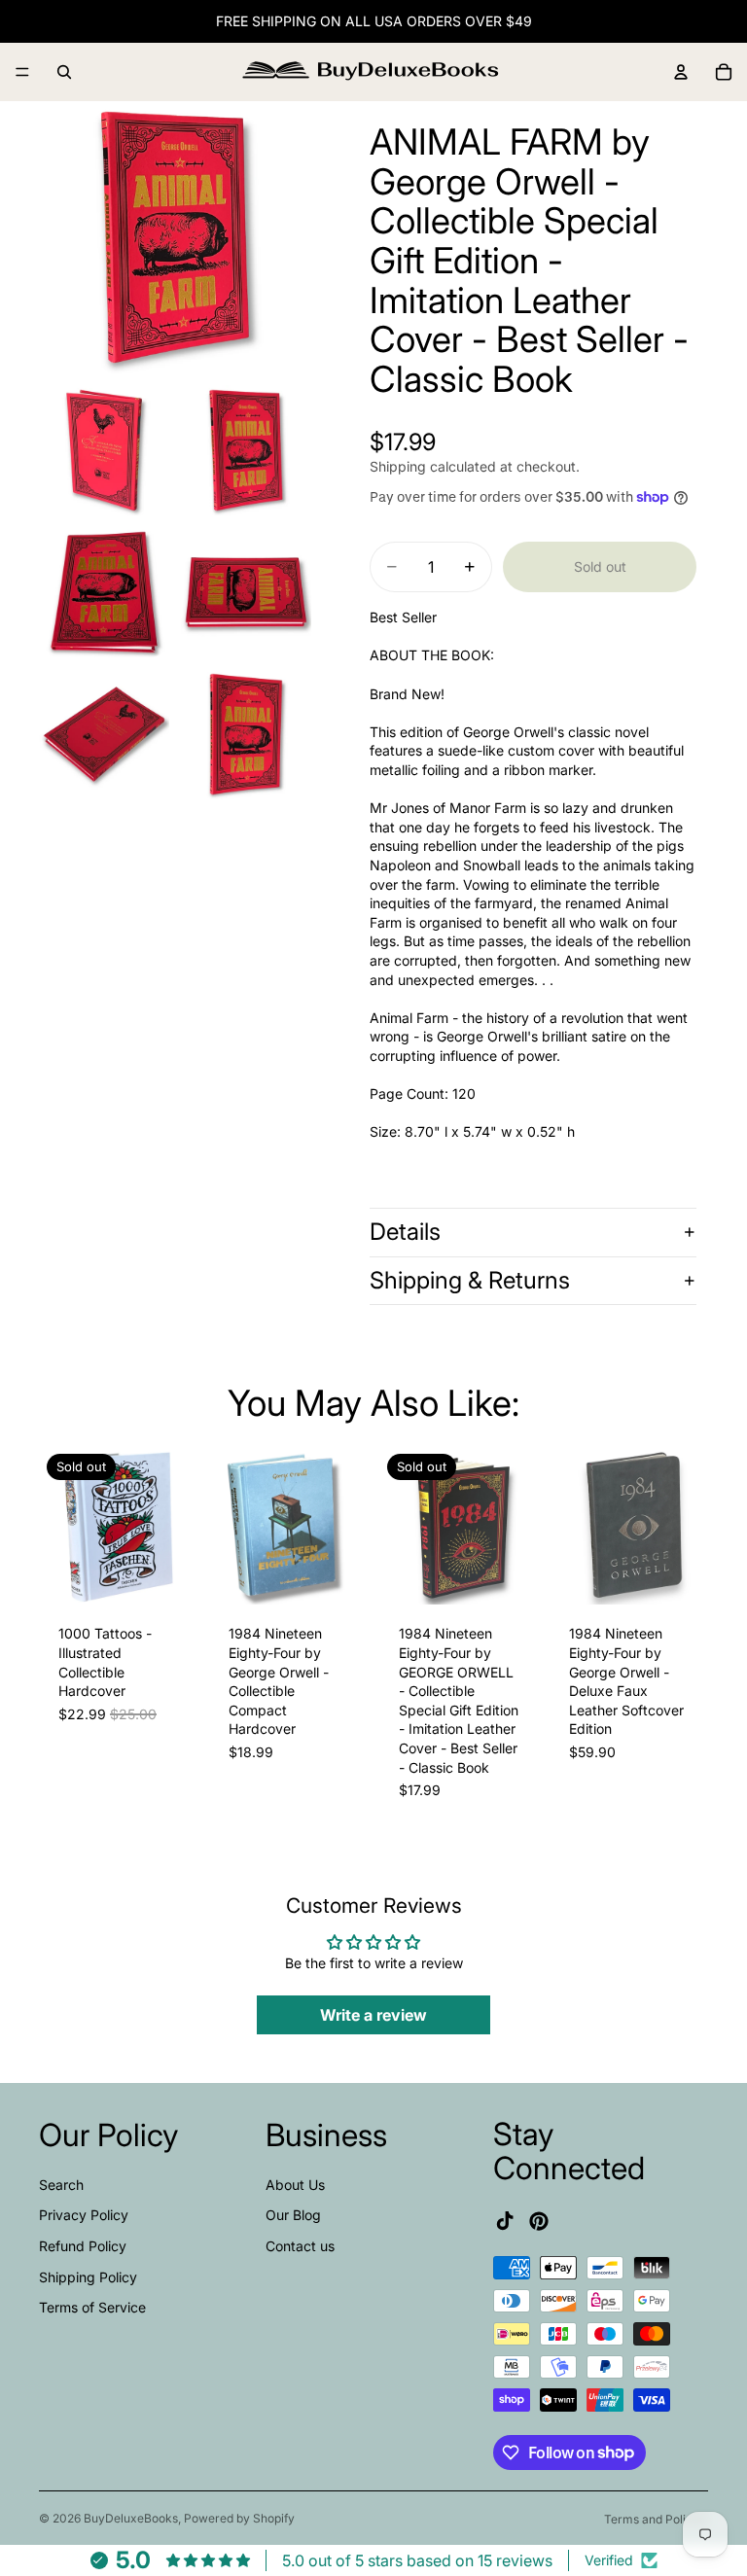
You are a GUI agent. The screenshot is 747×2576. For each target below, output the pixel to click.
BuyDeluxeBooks (131, 2518)
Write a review (373, 2015)
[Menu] (22, 72)
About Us (295, 2184)
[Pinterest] (539, 2220)
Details (405, 1232)
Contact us (300, 2246)
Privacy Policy (84, 2215)
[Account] (681, 72)
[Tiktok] (505, 2220)
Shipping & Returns (470, 1280)
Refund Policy (83, 2246)
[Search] (64, 72)
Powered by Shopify (239, 2518)
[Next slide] (176, 1526)
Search (61, 2184)
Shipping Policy (88, 2276)
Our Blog (293, 2215)
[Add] (338, 1575)
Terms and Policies (656, 2519)
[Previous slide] (60, 1526)
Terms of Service (92, 2307)
